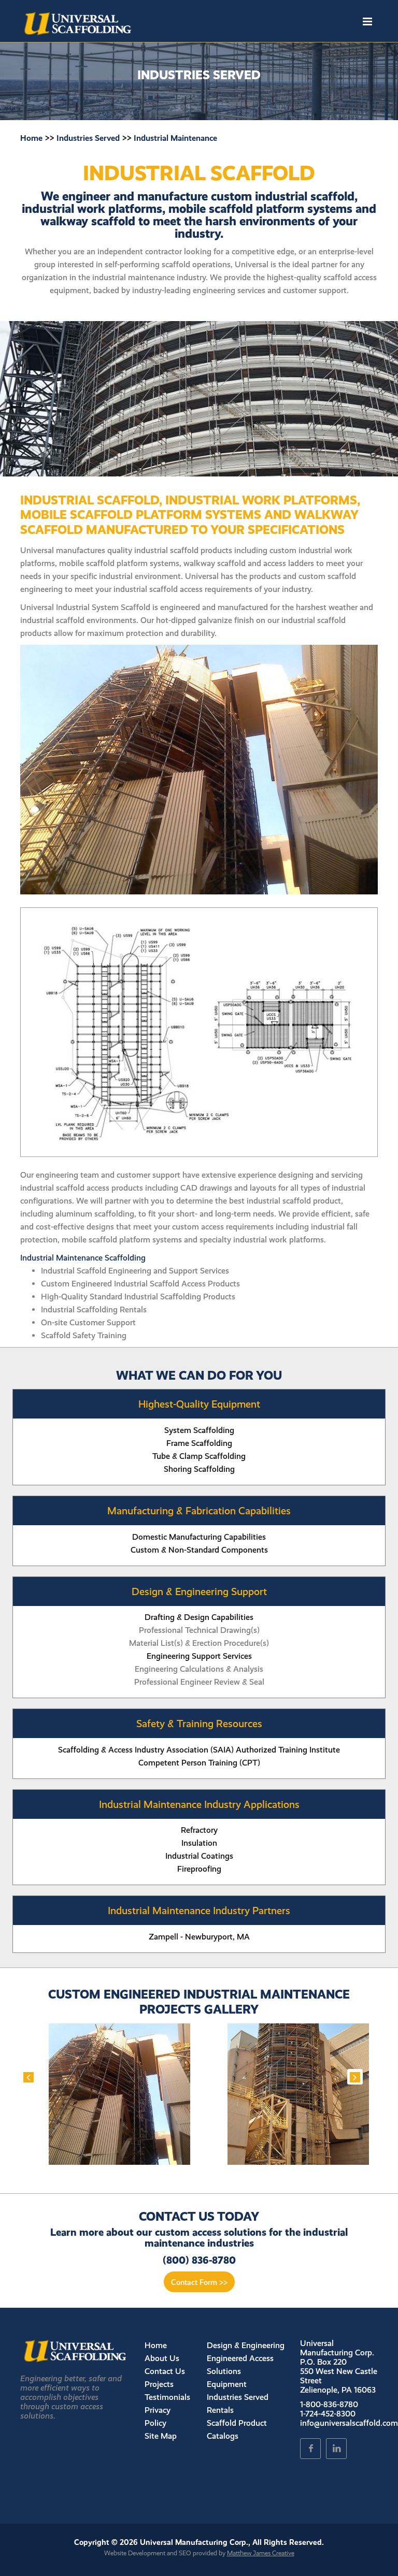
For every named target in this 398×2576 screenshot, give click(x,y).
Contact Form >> (199, 2282)
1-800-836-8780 (329, 2404)
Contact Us (165, 2371)
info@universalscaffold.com (349, 2423)
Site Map (161, 2436)
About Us (162, 2358)
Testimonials (167, 2397)
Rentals (220, 2410)
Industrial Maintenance (175, 138)
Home (31, 138)
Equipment (227, 2384)
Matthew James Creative (261, 2553)
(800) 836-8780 (199, 2260)
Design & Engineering (246, 2345)
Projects (159, 2384)
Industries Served (88, 138)
